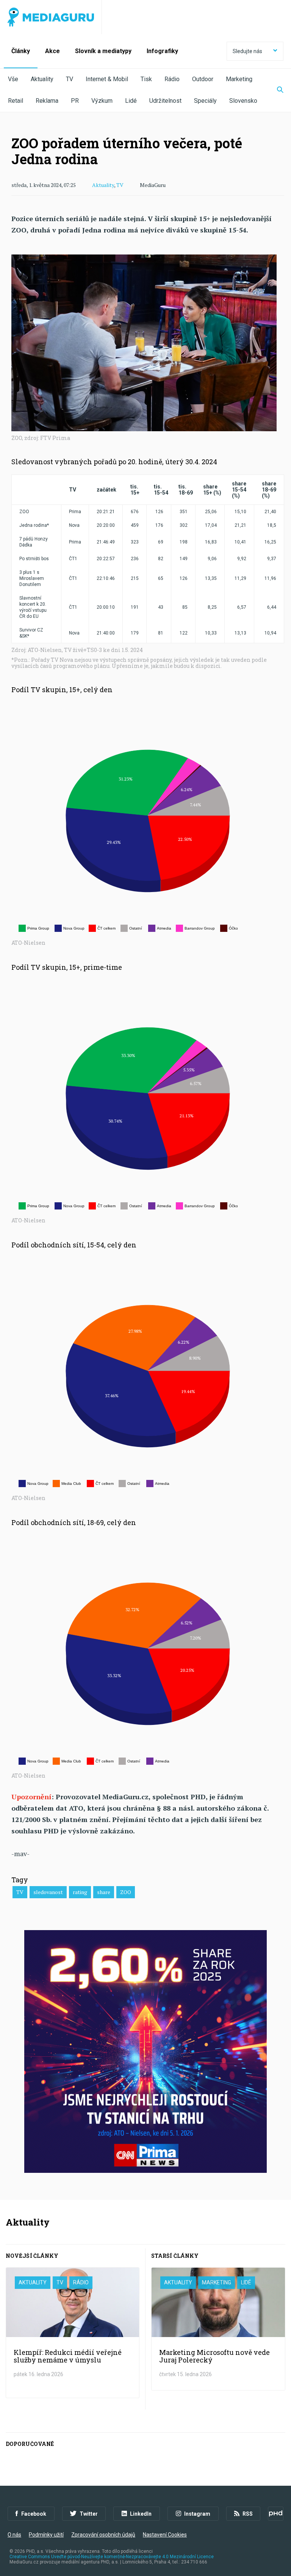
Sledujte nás (247, 51)
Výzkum (102, 101)
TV (70, 79)
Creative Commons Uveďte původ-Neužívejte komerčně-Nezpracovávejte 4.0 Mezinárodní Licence (112, 2557)
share (104, 1892)
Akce (52, 51)
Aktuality (42, 79)
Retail (16, 101)
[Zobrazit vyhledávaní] (275, 90)
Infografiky (162, 51)
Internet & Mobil (107, 79)
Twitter (89, 2514)
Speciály (205, 101)
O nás (14, 2535)
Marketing (239, 79)
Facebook (34, 2514)
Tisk (146, 79)
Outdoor (203, 79)
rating (80, 1892)
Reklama (47, 101)
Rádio (172, 79)
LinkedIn (141, 2514)
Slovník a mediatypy (103, 51)
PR (75, 101)
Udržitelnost (165, 101)
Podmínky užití (46, 2535)
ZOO (126, 1892)
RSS (248, 2514)
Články (21, 51)
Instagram (197, 2514)
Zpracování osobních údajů (103, 2535)
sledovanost (48, 1892)
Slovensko (243, 101)
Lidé (131, 101)
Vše (13, 79)
